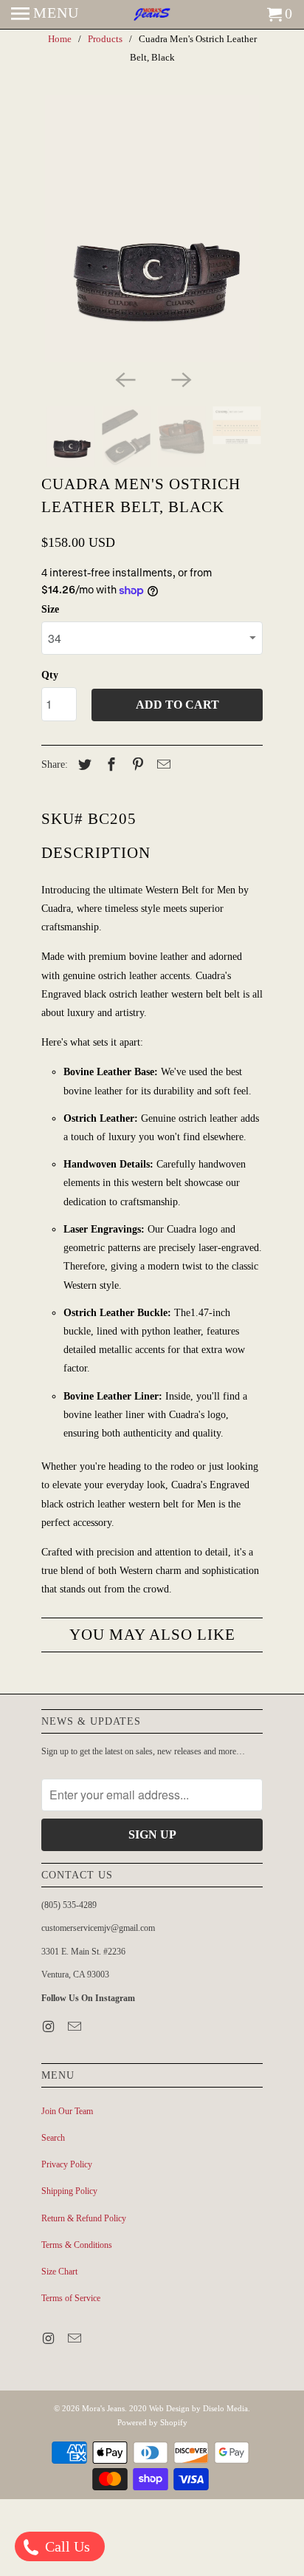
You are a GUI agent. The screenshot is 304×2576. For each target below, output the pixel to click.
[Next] (180, 378)
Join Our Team (67, 2111)
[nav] (45, 15)
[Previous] (124, 378)
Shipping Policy (69, 2191)
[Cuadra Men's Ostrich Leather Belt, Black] (152, 229)
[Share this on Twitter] (83, 765)
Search (53, 2138)
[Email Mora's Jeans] (76, 2027)
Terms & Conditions (77, 2245)
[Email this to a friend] (162, 765)
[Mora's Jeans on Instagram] (49, 2027)
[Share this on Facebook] (109, 765)
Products (105, 39)
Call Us (66, 2546)
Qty (50, 675)
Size (50, 609)
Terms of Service (71, 2298)
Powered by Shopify (152, 2422)
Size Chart (59, 2272)
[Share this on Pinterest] (136, 765)
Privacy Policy (67, 2164)
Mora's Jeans (103, 2408)
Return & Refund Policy (84, 2218)
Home (60, 39)
